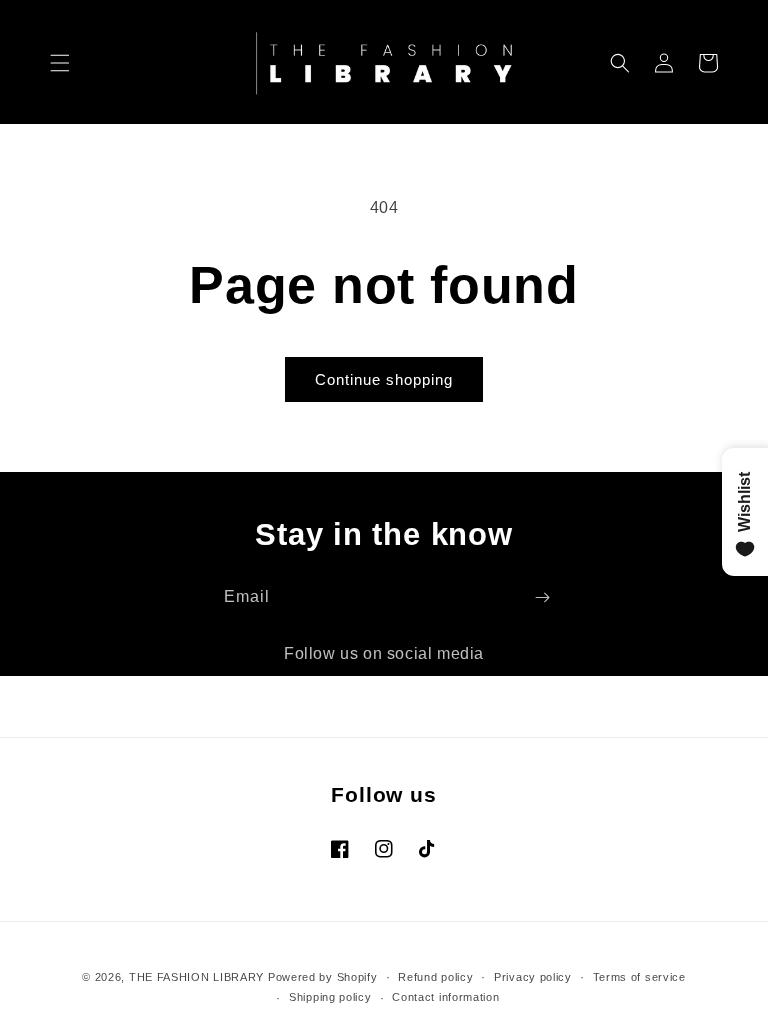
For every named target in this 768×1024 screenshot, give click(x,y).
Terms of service (639, 977)
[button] (60, 63)
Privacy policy (533, 977)
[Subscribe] (542, 597)
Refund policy (435, 977)
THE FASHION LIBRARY (196, 977)
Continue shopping (384, 379)
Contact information (445, 997)
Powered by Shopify (323, 977)
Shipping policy (330, 997)
